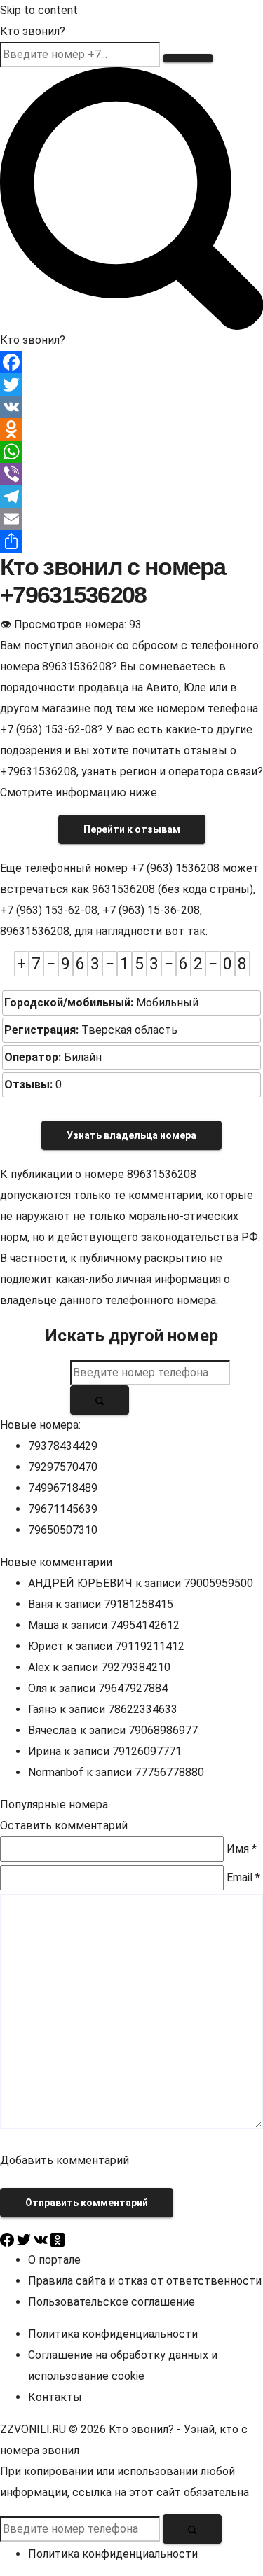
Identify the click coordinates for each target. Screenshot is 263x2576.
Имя (242, 1849)
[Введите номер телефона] (100, 1400)
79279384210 (136, 1667)
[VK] (131, 407)
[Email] (131, 519)
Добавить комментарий (65, 2160)
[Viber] (131, 474)
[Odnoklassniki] (131, 429)
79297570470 (63, 1467)
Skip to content (39, 10)
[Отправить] (131, 541)
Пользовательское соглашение (112, 2302)
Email (243, 1877)
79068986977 (163, 1730)
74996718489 (63, 1488)
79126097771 (147, 1751)
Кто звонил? (33, 31)
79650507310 (63, 1530)
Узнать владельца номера (131, 1135)
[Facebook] (131, 362)
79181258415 (139, 1604)
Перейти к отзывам (132, 829)
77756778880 (169, 1772)
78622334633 (143, 1709)
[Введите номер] (188, 58)
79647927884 (133, 1688)
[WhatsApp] (131, 452)
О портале (54, 2260)
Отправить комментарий (87, 2203)
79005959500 (218, 1583)
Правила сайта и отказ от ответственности (145, 2281)
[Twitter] (131, 385)
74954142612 (145, 1625)
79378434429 (63, 1446)
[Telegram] (131, 497)
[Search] (131, 198)
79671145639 (63, 1509)
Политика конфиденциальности (113, 2334)
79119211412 (150, 1646)
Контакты (55, 2397)
